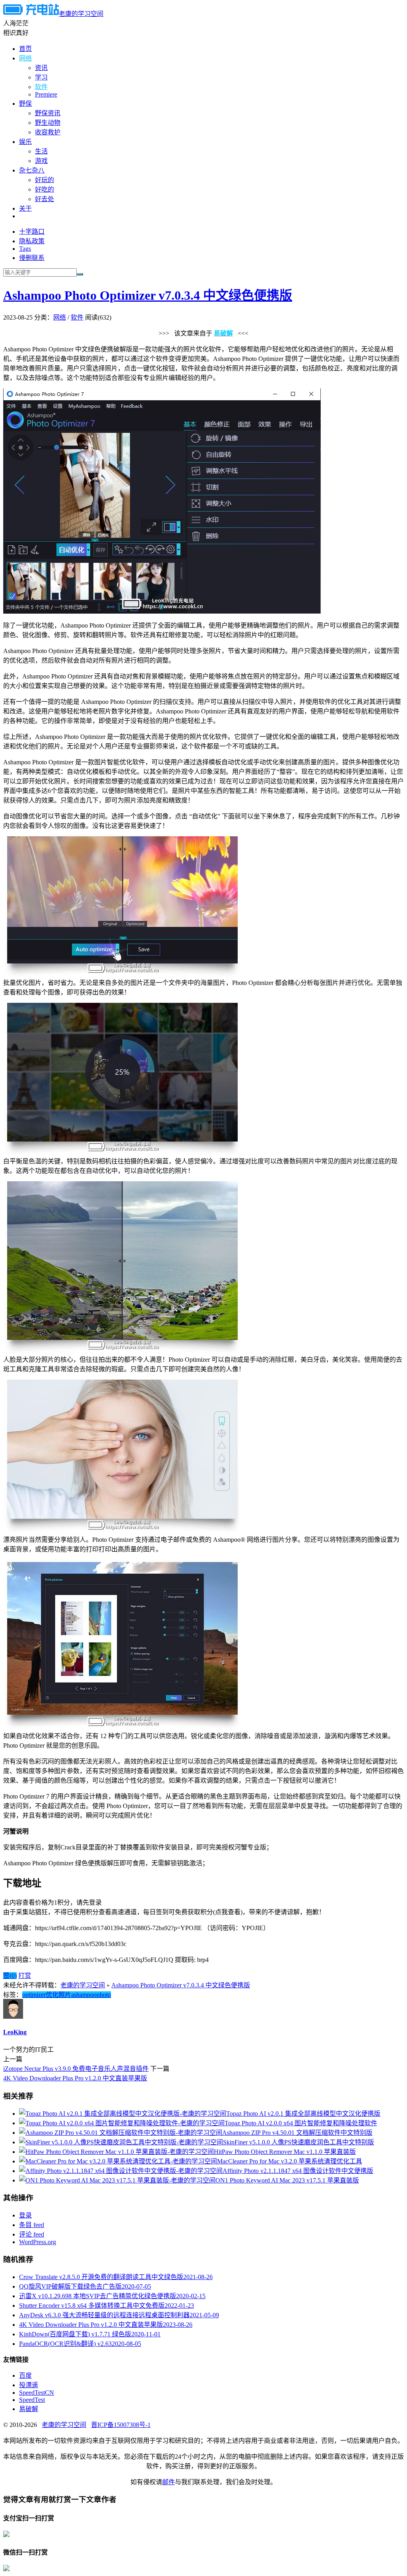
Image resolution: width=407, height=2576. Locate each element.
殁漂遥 (29, 2385)
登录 (25, 2215)
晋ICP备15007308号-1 (121, 2425)
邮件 (169, 2482)
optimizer (34, 1995)
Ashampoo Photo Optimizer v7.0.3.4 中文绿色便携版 (148, 295)
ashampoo (84, 1995)
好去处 (45, 199)
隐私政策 (32, 241)
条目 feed (32, 2225)
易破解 (29, 2409)
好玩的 (45, 180)
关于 (25, 208)
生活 (41, 151)
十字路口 (32, 232)
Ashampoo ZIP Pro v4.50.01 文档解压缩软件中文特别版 (297, 2133)
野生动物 (48, 123)
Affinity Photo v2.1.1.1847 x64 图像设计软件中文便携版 (298, 2171)
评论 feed (32, 2234)
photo (104, 1995)
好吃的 (45, 189)
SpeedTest (32, 2400)
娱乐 (25, 142)
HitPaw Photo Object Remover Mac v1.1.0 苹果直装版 (285, 2152)
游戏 (41, 161)
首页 (25, 49)
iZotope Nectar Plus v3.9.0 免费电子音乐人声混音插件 (76, 2069)
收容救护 (48, 132)
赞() (10, 1976)
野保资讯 (48, 113)
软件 (41, 87)
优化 (52, 1995)
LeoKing (15, 2032)
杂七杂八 (32, 170)
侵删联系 (32, 258)
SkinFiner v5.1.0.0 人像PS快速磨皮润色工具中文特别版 (298, 2142)
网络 (25, 58)
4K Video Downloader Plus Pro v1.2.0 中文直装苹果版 (75, 2078)
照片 (65, 1995)
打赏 (25, 1976)
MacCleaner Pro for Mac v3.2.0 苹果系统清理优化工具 (290, 2161)
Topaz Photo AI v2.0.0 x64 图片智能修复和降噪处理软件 (301, 2123)
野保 (25, 104)
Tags (25, 249)
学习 (41, 77)
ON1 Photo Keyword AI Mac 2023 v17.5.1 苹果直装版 (287, 2180)
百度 (25, 2375)
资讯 (41, 68)
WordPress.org (38, 2242)
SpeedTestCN (37, 2393)
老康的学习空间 (81, 14)
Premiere (46, 94)
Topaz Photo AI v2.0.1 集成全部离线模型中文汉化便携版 (303, 2114)
